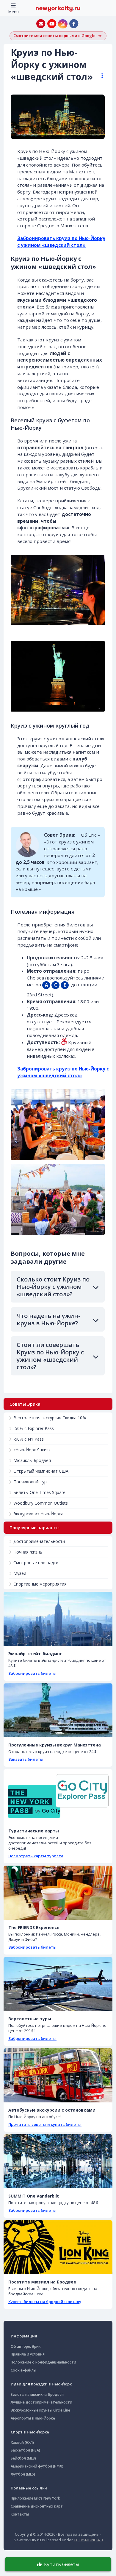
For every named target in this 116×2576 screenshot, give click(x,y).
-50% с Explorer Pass (34, 1428)
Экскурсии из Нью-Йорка (38, 1514)
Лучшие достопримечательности (41, 2402)
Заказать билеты (26, 1759)
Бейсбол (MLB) (23, 2458)
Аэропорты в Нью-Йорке (33, 2418)
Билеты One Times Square (39, 1492)
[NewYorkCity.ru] (58, 8)
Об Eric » (90, 835)
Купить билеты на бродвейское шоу (45, 2302)
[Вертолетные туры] (58, 1984)
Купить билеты (62, 2564)
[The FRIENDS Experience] (58, 1893)
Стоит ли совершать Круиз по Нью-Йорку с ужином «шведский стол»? (50, 1356)
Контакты (20, 2514)
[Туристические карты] (58, 1796)
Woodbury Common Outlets (41, 1503)
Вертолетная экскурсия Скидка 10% (50, 1418)
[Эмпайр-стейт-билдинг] (58, 1619)
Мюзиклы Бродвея (32, 1460)
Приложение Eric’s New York (35, 2498)
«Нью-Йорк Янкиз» (32, 1450)
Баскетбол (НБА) (25, 2450)
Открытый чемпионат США (41, 1471)
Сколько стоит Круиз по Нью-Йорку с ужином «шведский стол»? (53, 1287)
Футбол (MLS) (23, 2474)
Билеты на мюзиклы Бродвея (37, 2394)
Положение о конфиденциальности (43, 2362)
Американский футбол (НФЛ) (37, 2466)
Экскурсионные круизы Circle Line (40, 2410)
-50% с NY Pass (29, 1439)
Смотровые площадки (36, 1563)
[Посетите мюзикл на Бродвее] (58, 2247)
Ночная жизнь (28, 1552)
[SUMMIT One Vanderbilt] (58, 2161)
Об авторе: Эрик (26, 2346)
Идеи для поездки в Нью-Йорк (41, 2384)
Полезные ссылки (29, 2488)
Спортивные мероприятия (40, 1584)
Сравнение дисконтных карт (37, 2506)
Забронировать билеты (32, 1673)
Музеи (20, 1573)
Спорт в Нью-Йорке (30, 2432)
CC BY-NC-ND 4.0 (88, 2540)
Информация (24, 2336)
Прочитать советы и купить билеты (45, 2124)
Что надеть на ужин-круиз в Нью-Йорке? (48, 1319)
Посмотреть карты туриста (36, 1856)
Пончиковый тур (30, 1482)
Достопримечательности (39, 1541)
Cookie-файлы (23, 2370)
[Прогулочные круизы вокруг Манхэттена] (58, 1710)
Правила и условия (28, 2354)
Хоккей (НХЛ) (22, 2442)
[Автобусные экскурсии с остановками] (58, 2075)
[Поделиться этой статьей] (99, 76)
